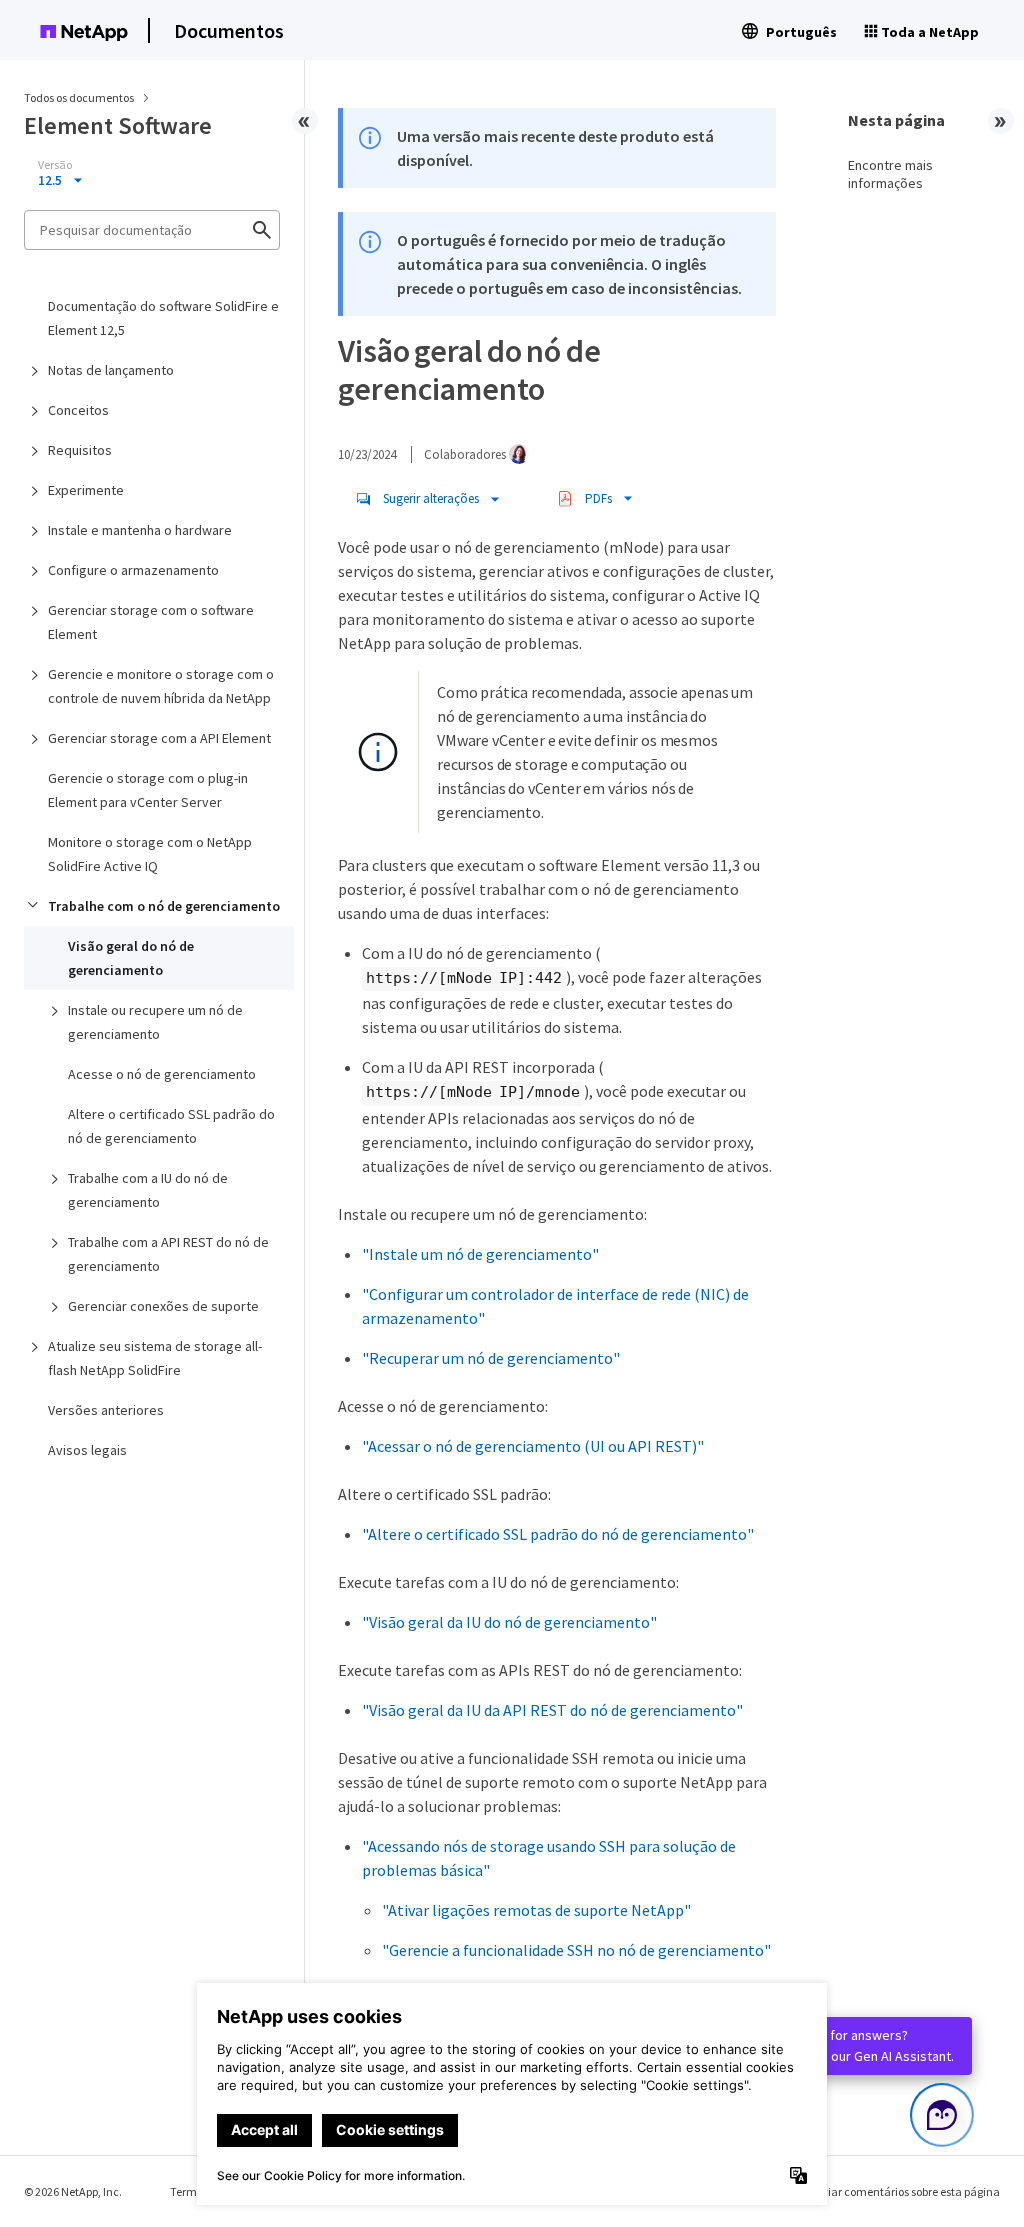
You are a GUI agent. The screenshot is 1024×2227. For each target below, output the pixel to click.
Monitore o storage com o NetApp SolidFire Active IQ (150, 854)
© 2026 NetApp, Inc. (73, 2191)
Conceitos (78, 410)
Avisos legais (87, 1450)
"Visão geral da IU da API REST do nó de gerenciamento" (552, 1710)
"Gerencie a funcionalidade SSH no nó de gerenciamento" (576, 1950)
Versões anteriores (106, 1410)
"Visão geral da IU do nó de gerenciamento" (509, 1622)
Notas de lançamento (111, 370)
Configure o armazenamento (133, 570)
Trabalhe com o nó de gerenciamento (164, 906)
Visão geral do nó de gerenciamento (131, 958)
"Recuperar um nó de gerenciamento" (491, 1358)
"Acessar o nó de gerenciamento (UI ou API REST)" (533, 1446)
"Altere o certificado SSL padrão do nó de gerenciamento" (558, 1534)
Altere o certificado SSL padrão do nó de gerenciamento (171, 1126)
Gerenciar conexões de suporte (163, 1306)
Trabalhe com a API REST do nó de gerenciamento (168, 1254)
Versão (55, 165)
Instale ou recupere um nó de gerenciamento (155, 1022)
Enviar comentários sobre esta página (904, 2191)
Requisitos (80, 450)
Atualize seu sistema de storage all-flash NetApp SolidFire (155, 1358)
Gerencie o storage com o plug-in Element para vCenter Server (148, 790)
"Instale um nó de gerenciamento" (480, 1254)
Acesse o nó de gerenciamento (162, 1074)
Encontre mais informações (890, 174)
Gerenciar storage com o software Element (151, 622)
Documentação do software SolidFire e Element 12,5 (163, 318)
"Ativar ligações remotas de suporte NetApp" (536, 1910)
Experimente (86, 490)
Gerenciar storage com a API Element (159, 738)
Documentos (229, 30)
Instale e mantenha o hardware (140, 530)
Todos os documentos (79, 97)
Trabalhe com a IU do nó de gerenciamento (148, 1190)
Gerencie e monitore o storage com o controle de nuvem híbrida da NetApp (161, 686)
